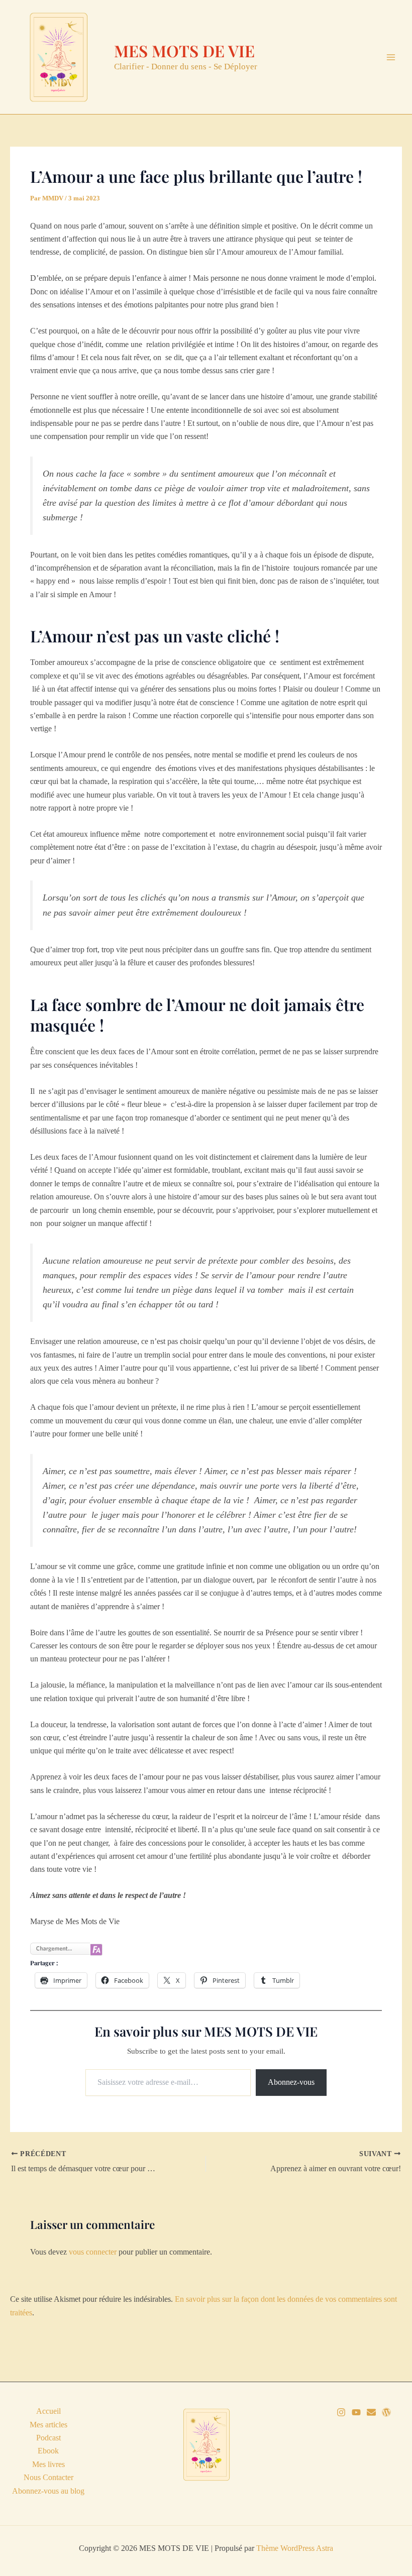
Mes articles (48, 2425)
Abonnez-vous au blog (48, 2491)
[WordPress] (386, 2412)
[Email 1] (371, 2412)
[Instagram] (341, 2412)
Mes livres (48, 2464)
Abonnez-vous (291, 2082)
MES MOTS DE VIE (184, 50)
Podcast (48, 2438)
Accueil (48, 2411)
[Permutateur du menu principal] (391, 57)
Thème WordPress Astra (295, 2548)
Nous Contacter (48, 2477)
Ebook (48, 2451)
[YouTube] (356, 2412)
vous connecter (93, 2252)
